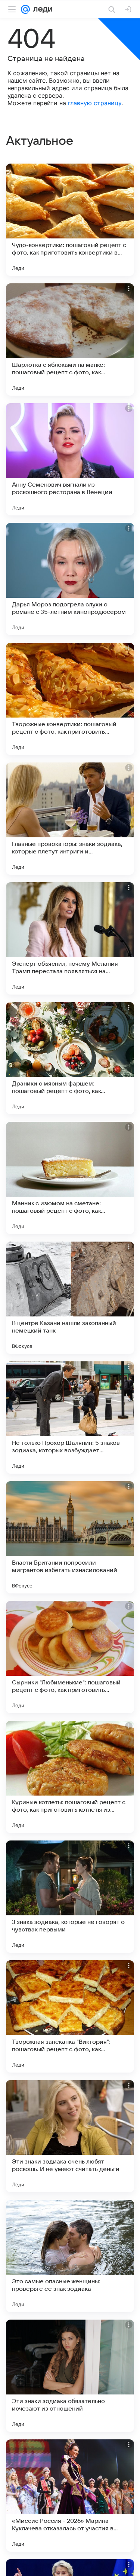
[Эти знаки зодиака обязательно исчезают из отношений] (70, 2376)
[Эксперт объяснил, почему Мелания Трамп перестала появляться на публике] (70, 938)
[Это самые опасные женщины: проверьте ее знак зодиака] (70, 2256)
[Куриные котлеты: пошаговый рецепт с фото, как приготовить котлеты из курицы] (70, 1777)
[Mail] (25, 9)
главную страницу (95, 103)
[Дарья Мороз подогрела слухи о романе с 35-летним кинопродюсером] (70, 579)
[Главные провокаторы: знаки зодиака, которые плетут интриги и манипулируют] (70, 819)
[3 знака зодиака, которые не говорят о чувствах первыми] (70, 1897)
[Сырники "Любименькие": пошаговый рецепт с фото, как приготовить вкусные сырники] (70, 1657)
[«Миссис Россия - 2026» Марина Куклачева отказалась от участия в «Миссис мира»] (70, 2496)
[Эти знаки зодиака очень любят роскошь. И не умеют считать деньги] (70, 2136)
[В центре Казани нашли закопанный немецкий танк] (70, 1298)
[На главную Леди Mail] (41, 9)
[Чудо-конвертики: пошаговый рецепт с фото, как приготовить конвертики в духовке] (70, 220)
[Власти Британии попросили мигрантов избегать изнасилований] (70, 1537)
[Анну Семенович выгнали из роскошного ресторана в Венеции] (70, 459)
